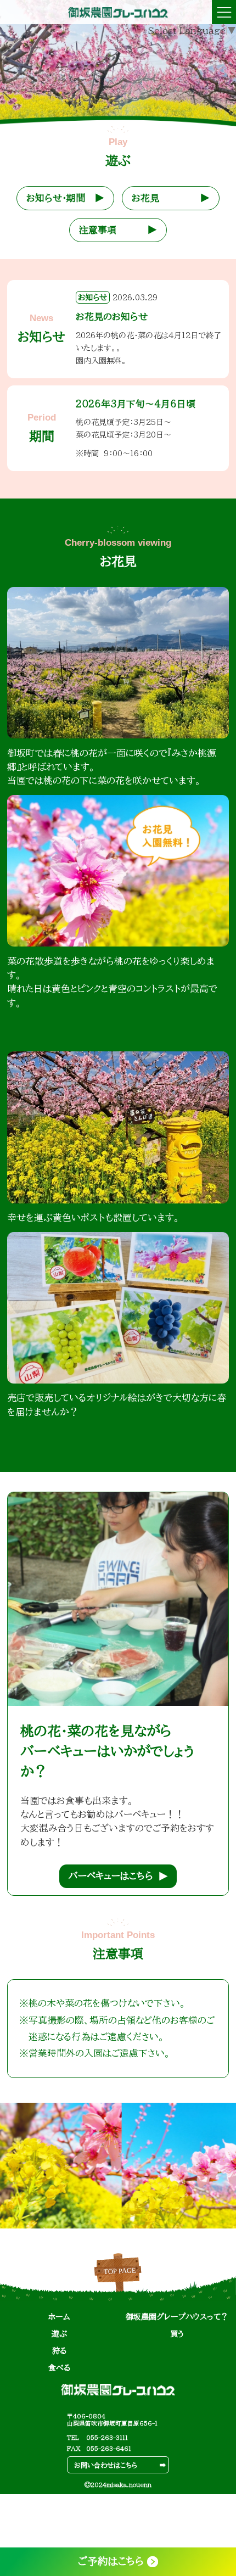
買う (177, 2334)
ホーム (59, 2317)
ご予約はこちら (111, 2561)
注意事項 (98, 230)
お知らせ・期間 (56, 198)
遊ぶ (59, 2334)
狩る (59, 2351)
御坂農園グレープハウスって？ (177, 2317)
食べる (59, 2368)
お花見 (145, 198)
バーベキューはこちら (111, 1876)
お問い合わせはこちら (106, 2465)
